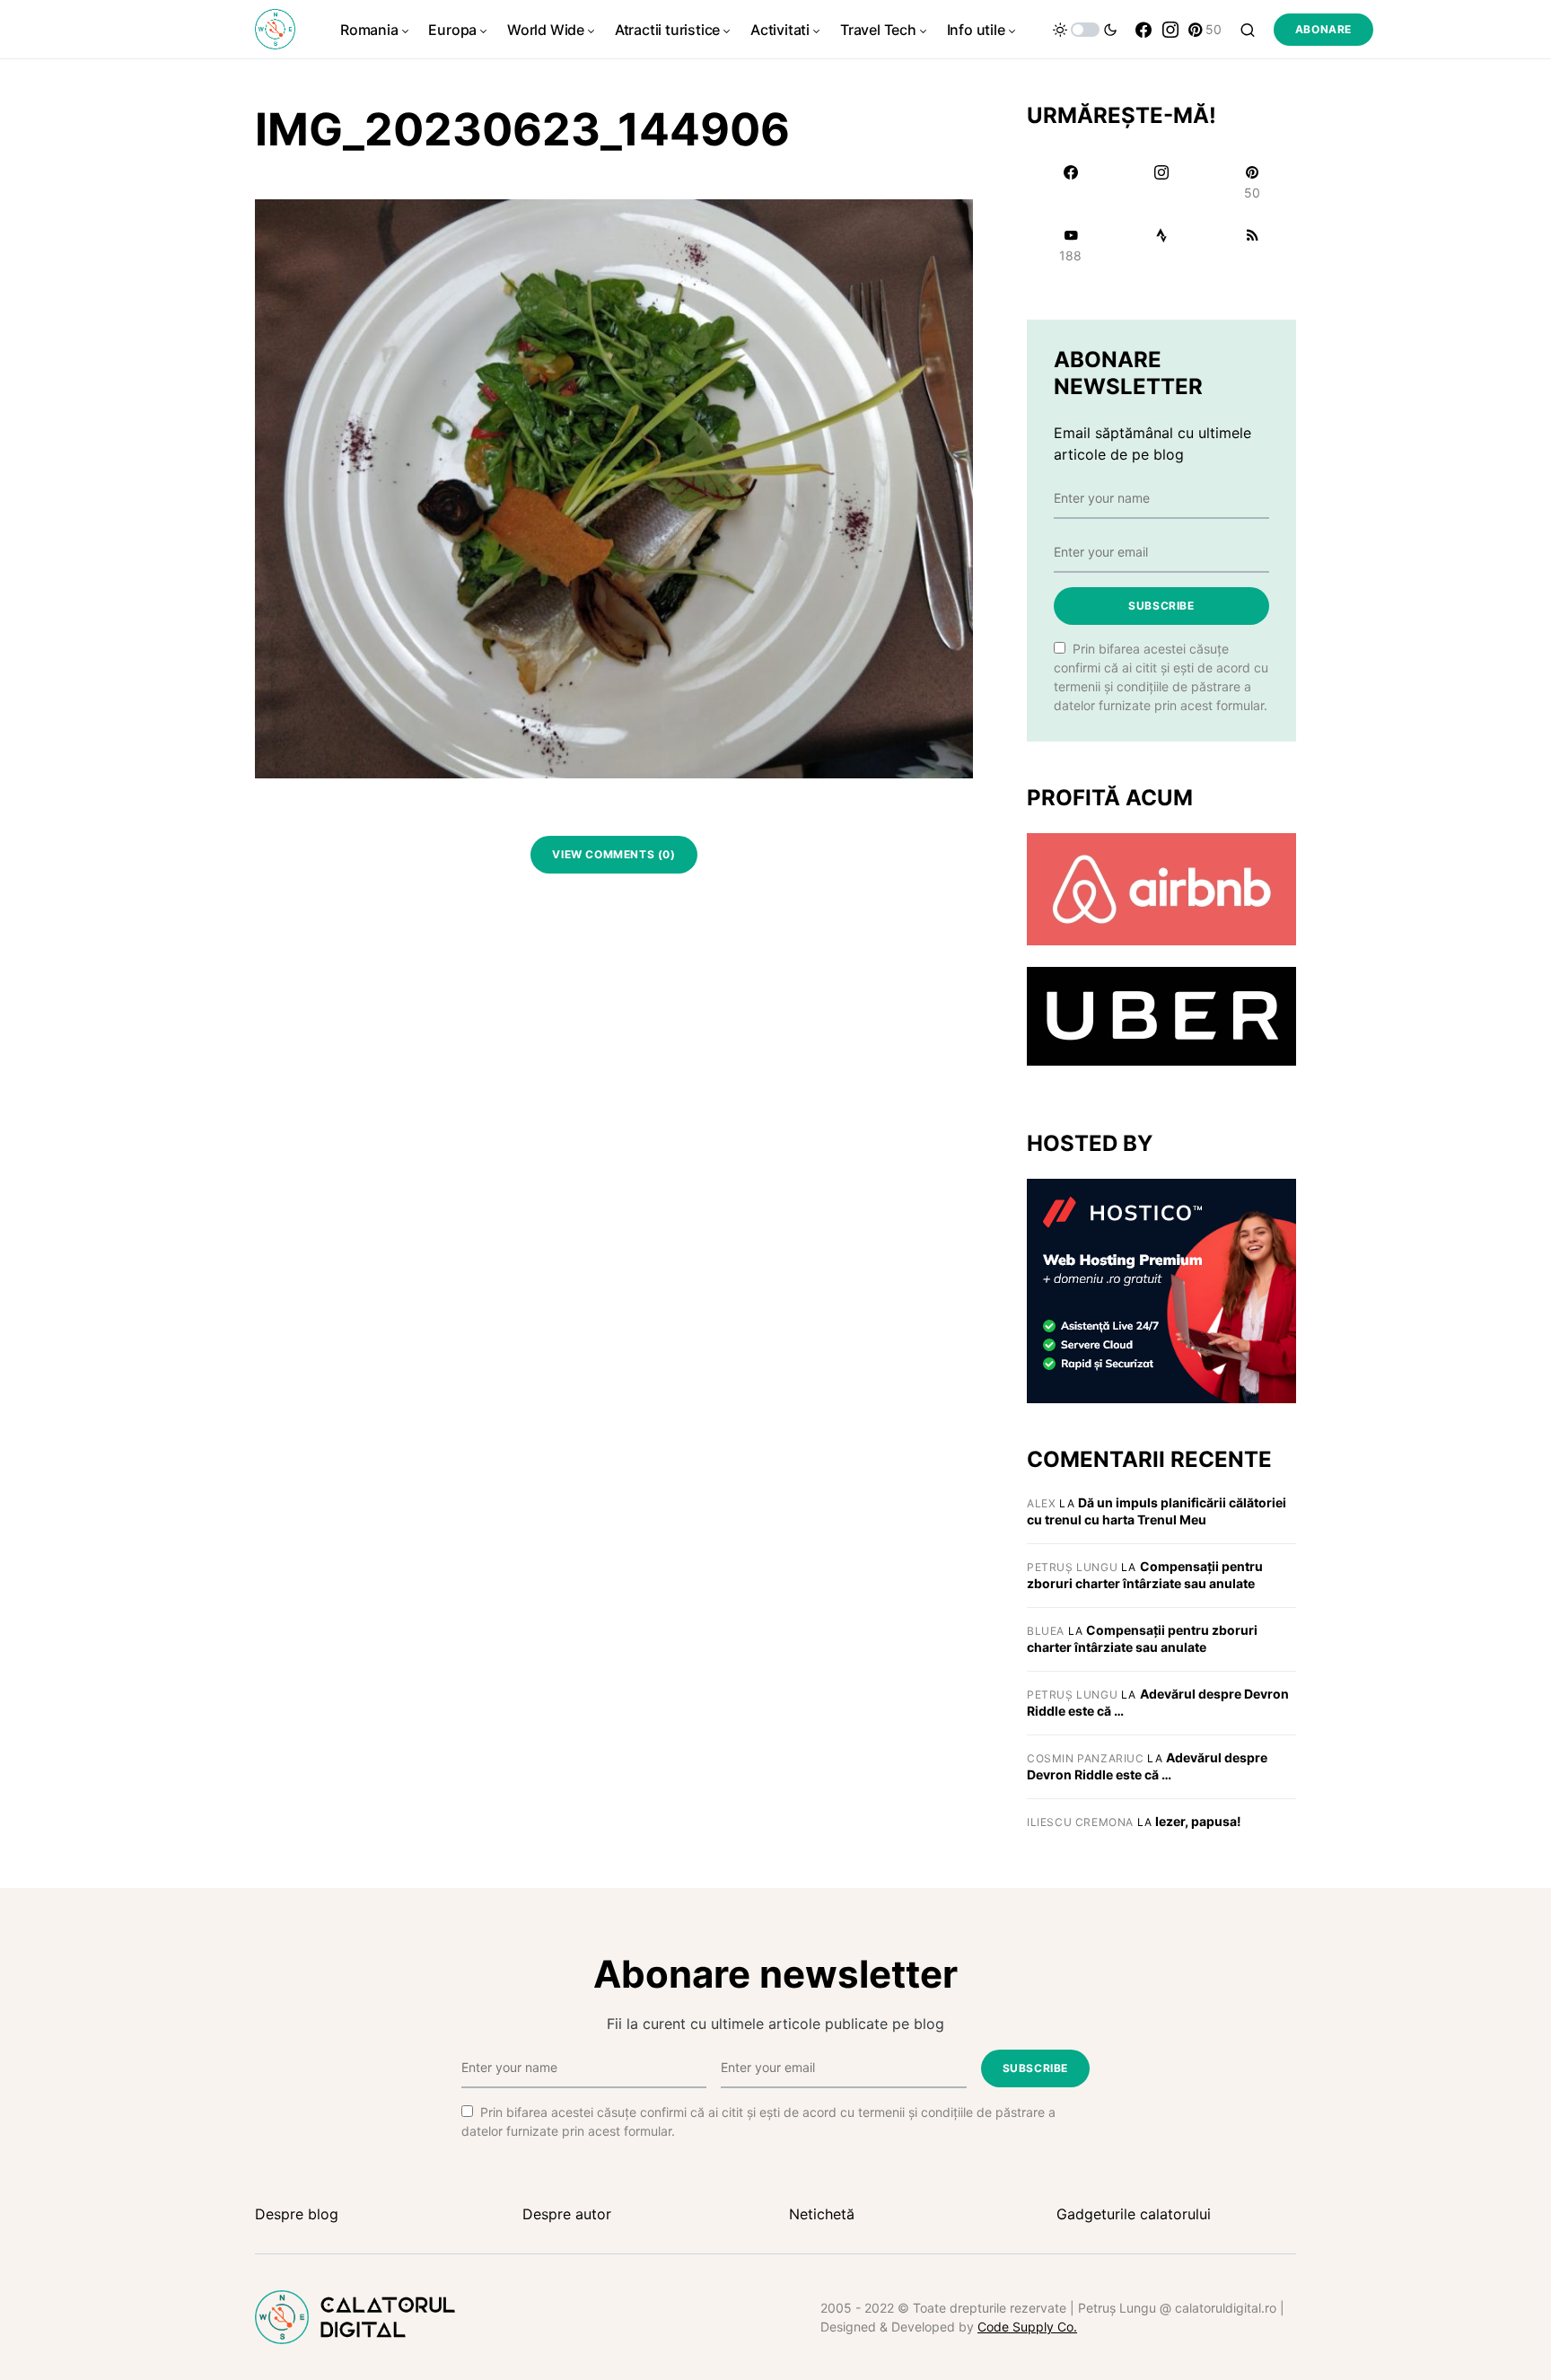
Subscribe (1161, 606)
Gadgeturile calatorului (1134, 2214)
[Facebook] (1144, 30)
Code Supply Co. (1027, 2327)
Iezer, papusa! (1198, 1821)
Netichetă (822, 2214)
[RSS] (1253, 245)
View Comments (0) (613, 854)
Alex (1041, 1503)
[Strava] (1161, 245)
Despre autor (567, 2214)
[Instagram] (1170, 30)
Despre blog (297, 2214)
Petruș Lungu (1072, 1567)
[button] (1085, 30)
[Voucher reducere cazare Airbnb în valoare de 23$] (1161, 888)
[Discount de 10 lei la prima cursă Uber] (1161, 1015)
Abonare (1323, 29)
